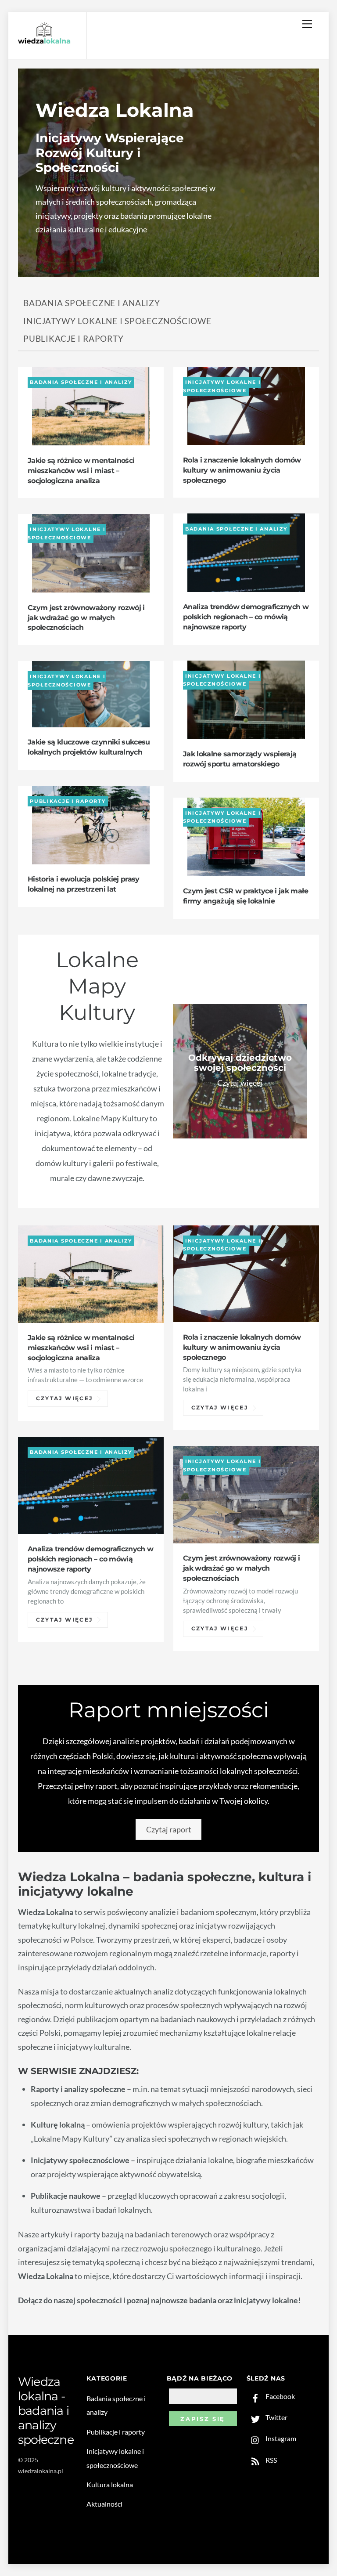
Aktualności (104, 2504)
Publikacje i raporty (73, 338)
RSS (271, 2460)
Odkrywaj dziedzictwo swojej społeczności (240, 1063)
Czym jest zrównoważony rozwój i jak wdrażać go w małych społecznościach (86, 618)
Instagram (280, 2438)
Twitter (276, 2417)
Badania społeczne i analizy (92, 303)
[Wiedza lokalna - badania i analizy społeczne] (44, 42)
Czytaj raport (169, 1829)
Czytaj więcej (65, 1398)
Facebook (280, 2396)
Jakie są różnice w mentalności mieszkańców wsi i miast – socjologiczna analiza (81, 470)
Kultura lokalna (110, 2484)
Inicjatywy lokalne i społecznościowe (117, 321)
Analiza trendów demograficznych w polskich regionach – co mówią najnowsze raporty (246, 617)
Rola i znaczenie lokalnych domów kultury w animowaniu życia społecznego (242, 470)
